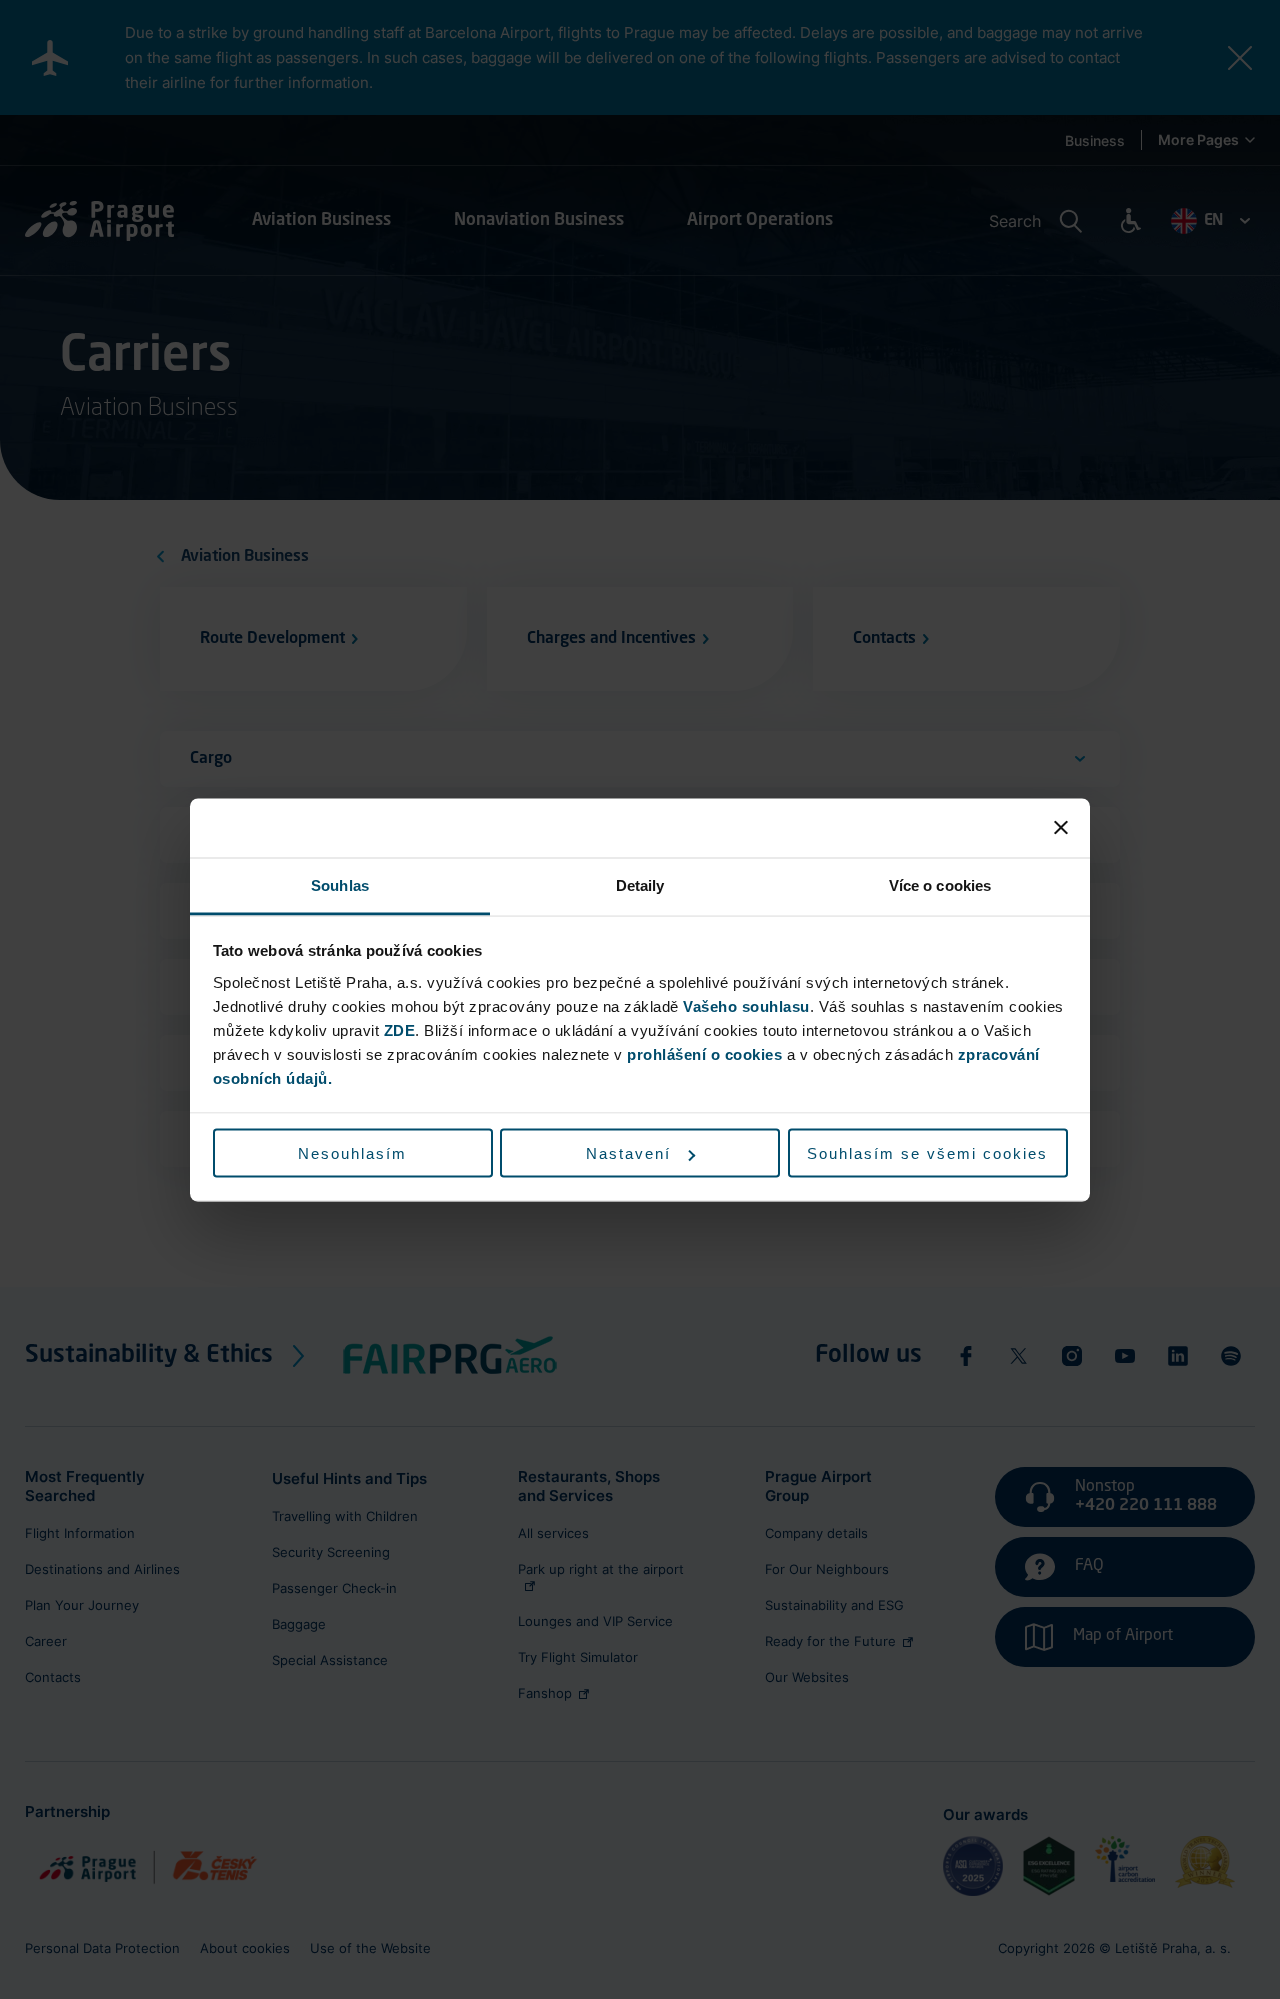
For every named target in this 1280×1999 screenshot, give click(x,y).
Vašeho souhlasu (746, 1005)
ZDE (400, 1029)
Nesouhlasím (352, 1153)
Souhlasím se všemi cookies (927, 1153)
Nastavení (628, 1153)
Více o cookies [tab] (940, 884)
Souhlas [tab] (340, 884)
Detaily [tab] (640, 884)
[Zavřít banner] (1061, 828)
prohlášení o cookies (704, 1053)
